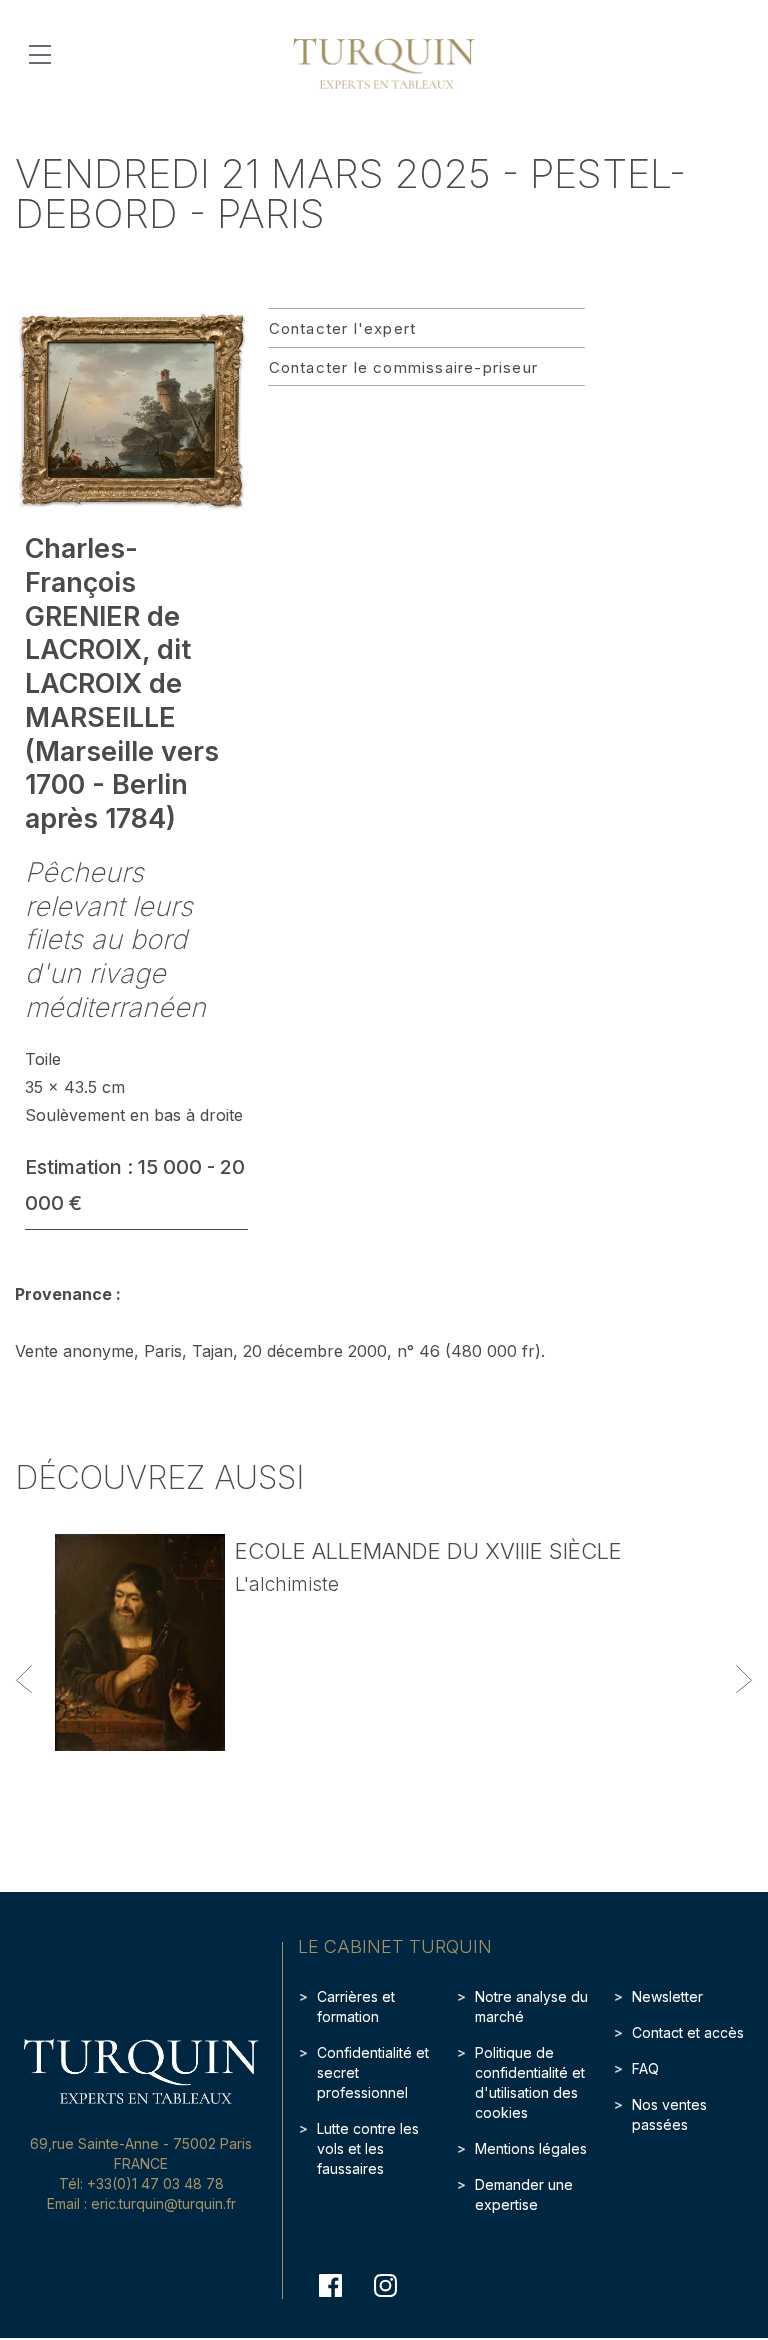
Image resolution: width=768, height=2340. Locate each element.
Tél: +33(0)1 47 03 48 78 (141, 2183)
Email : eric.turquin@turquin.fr (141, 2203)
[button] (24, 1679)
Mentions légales (531, 2148)
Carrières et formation (356, 2006)
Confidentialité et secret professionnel (373, 2072)
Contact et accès (688, 2032)
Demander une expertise (524, 2194)
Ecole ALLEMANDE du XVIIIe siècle (428, 1551)
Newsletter (667, 1996)
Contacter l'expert (343, 328)
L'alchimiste (287, 1584)
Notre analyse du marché (531, 2006)
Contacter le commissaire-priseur (403, 367)
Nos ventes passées (669, 2114)
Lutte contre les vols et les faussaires (368, 2148)
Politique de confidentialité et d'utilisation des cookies (530, 2082)
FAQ (645, 2068)
